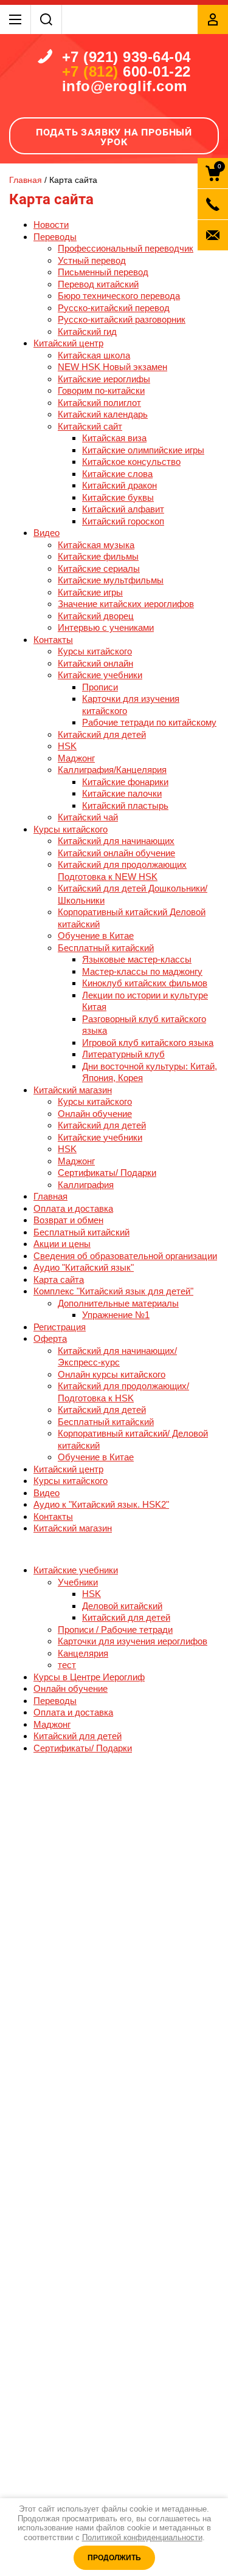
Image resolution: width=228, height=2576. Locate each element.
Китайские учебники (100, 675)
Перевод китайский (98, 284)
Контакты (53, 640)
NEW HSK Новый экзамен (112, 367)
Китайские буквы (118, 497)
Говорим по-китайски (101, 390)
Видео (47, 533)
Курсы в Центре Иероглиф (89, 1677)
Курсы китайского (95, 651)
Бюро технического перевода (119, 296)
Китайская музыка (96, 545)
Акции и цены (62, 1244)
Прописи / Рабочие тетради (115, 1630)
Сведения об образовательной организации (125, 1256)
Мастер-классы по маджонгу (142, 971)
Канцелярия (83, 1653)
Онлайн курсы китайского (112, 1374)
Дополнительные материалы (118, 1303)
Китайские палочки (122, 793)
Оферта (50, 1338)
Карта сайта (59, 1279)
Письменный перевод (103, 272)
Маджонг (76, 758)
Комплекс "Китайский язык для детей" (113, 1291)
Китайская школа (94, 355)
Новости (51, 225)
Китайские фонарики (125, 782)
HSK (67, 746)
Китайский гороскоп (123, 521)
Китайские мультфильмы (111, 580)
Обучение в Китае (96, 936)
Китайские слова (117, 474)
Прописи (100, 687)
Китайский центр (68, 343)
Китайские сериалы (99, 568)
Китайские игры (90, 592)
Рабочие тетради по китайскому (149, 722)
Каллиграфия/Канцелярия (112, 770)
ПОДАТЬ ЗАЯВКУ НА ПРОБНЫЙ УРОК (114, 137)
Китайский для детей (102, 734)
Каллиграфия (86, 1185)
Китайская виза (114, 438)
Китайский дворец (96, 616)
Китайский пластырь (125, 805)
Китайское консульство (131, 462)
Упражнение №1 (116, 1315)
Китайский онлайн (95, 663)
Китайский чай (88, 817)
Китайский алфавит (123, 509)
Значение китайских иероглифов (126, 604)
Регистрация (60, 1327)
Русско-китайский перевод (114, 308)
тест (67, 1665)
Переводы (55, 237)
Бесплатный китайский (106, 948)
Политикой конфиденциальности (142, 2537)
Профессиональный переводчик (126, 248)
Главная (50, 1196)
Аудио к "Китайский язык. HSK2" (101, 1504)
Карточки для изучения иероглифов (133, 1641)
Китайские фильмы (98, 556)
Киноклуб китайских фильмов (145, 983)
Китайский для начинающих (116, 841)
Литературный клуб (123, 1054)
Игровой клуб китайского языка (148, 1042)
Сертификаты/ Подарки (107, 1173)
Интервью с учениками (106, 627)
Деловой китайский (122, 1606)
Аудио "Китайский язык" (84, 1267)
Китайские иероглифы (104, 379)
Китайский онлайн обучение (116, 853)
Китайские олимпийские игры (143, 450)
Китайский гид (87, 331)
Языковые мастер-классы (137, 959)
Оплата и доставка (73, 1208)
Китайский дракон (119, 485)
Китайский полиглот (99, 403)
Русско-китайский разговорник (122, 319)
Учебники (78, 1582)
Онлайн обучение (95, 1114)
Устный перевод (92, 260)
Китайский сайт (90, 426)
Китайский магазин (73, 1090)
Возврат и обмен (68, 1220)
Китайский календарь (103, 414)
